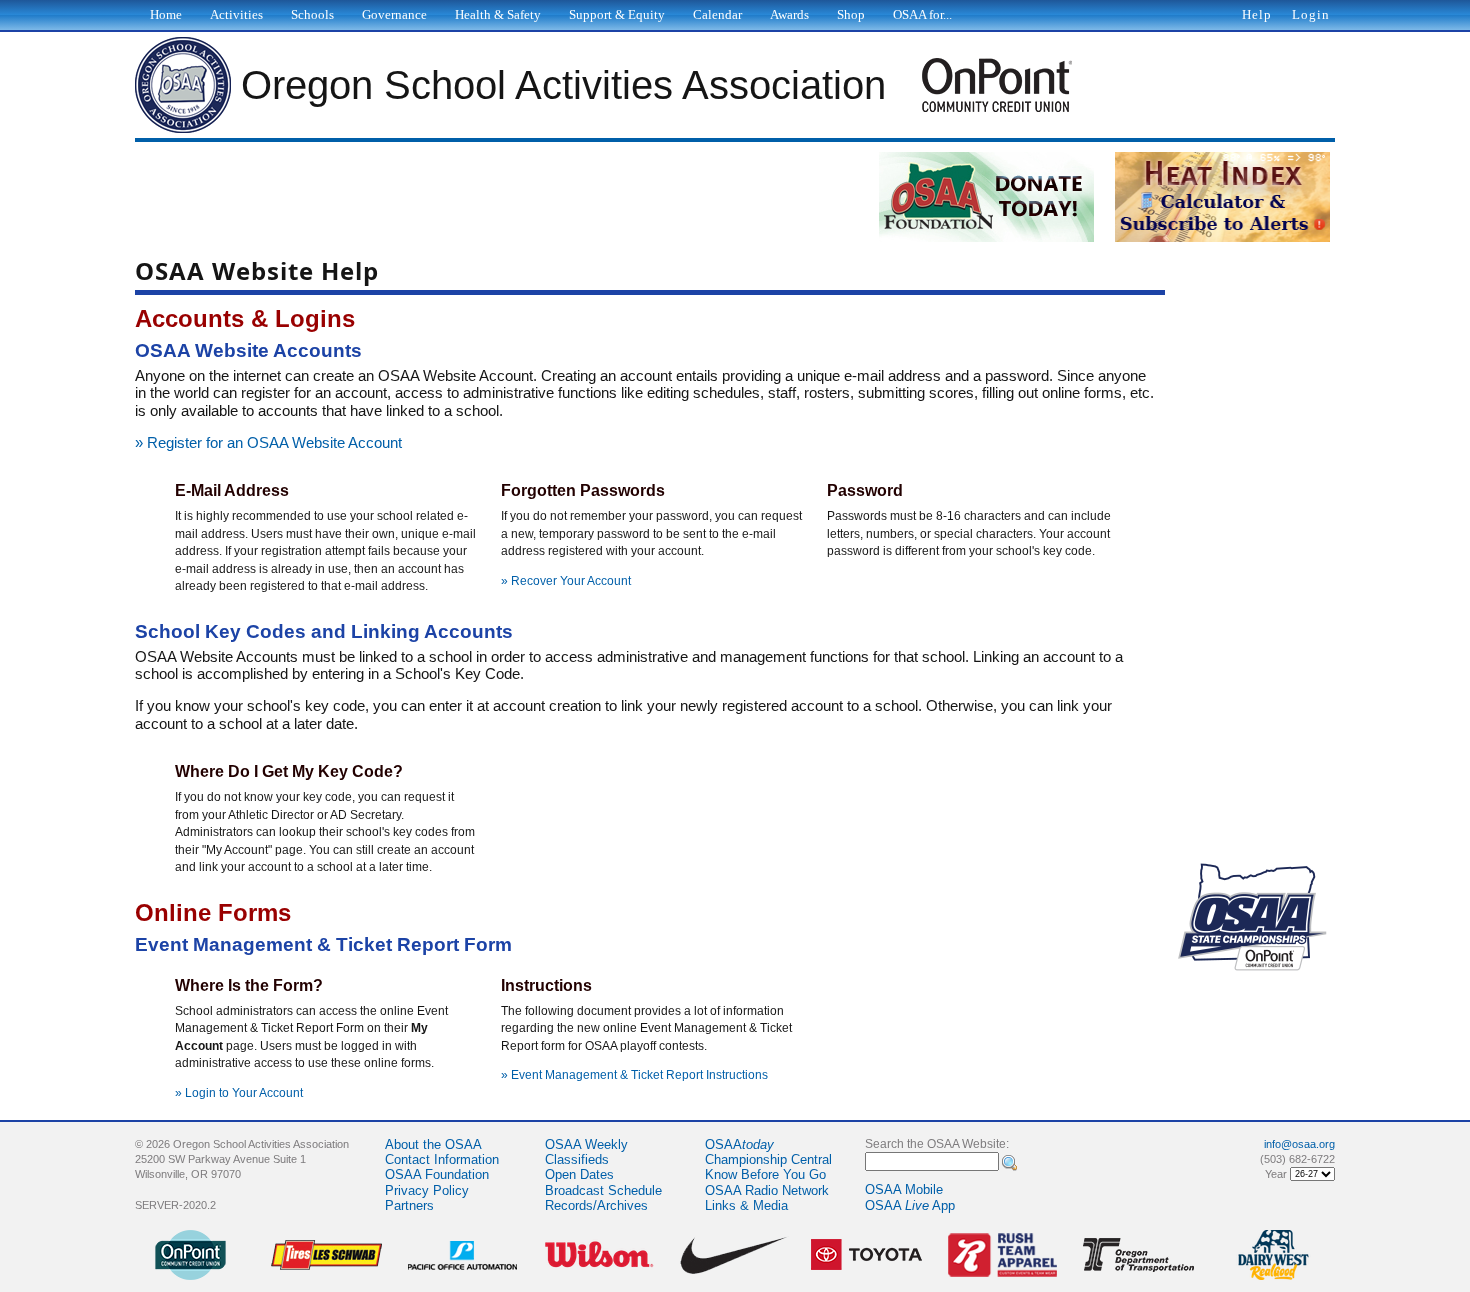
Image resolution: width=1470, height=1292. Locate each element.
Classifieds (577, 1159)
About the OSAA (433, 1144)
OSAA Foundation (437, 1174)
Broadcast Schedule (603, 1190)
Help (1257, 14)
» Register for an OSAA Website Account (268, 443)
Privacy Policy (427, 1190)
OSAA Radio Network (767, 1190)
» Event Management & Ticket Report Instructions (634, 1075)
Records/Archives (596, 1205)
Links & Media (746, 1205)
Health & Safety (498, 14)
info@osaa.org (1299, 1144)
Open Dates (579, 1174)
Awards (789, 14)
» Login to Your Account (239, 1093)
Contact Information (442, 1159)
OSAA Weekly (586, 1144)
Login (1311, 14)
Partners (409, 1205)
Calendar (717, 14)
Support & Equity (617, 14)
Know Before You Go (765, 1174)
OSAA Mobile (904, 1189)
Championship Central (768, 1159)
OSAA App (910, 1205)
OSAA (739, 1144)
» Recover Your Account (566, 581)
